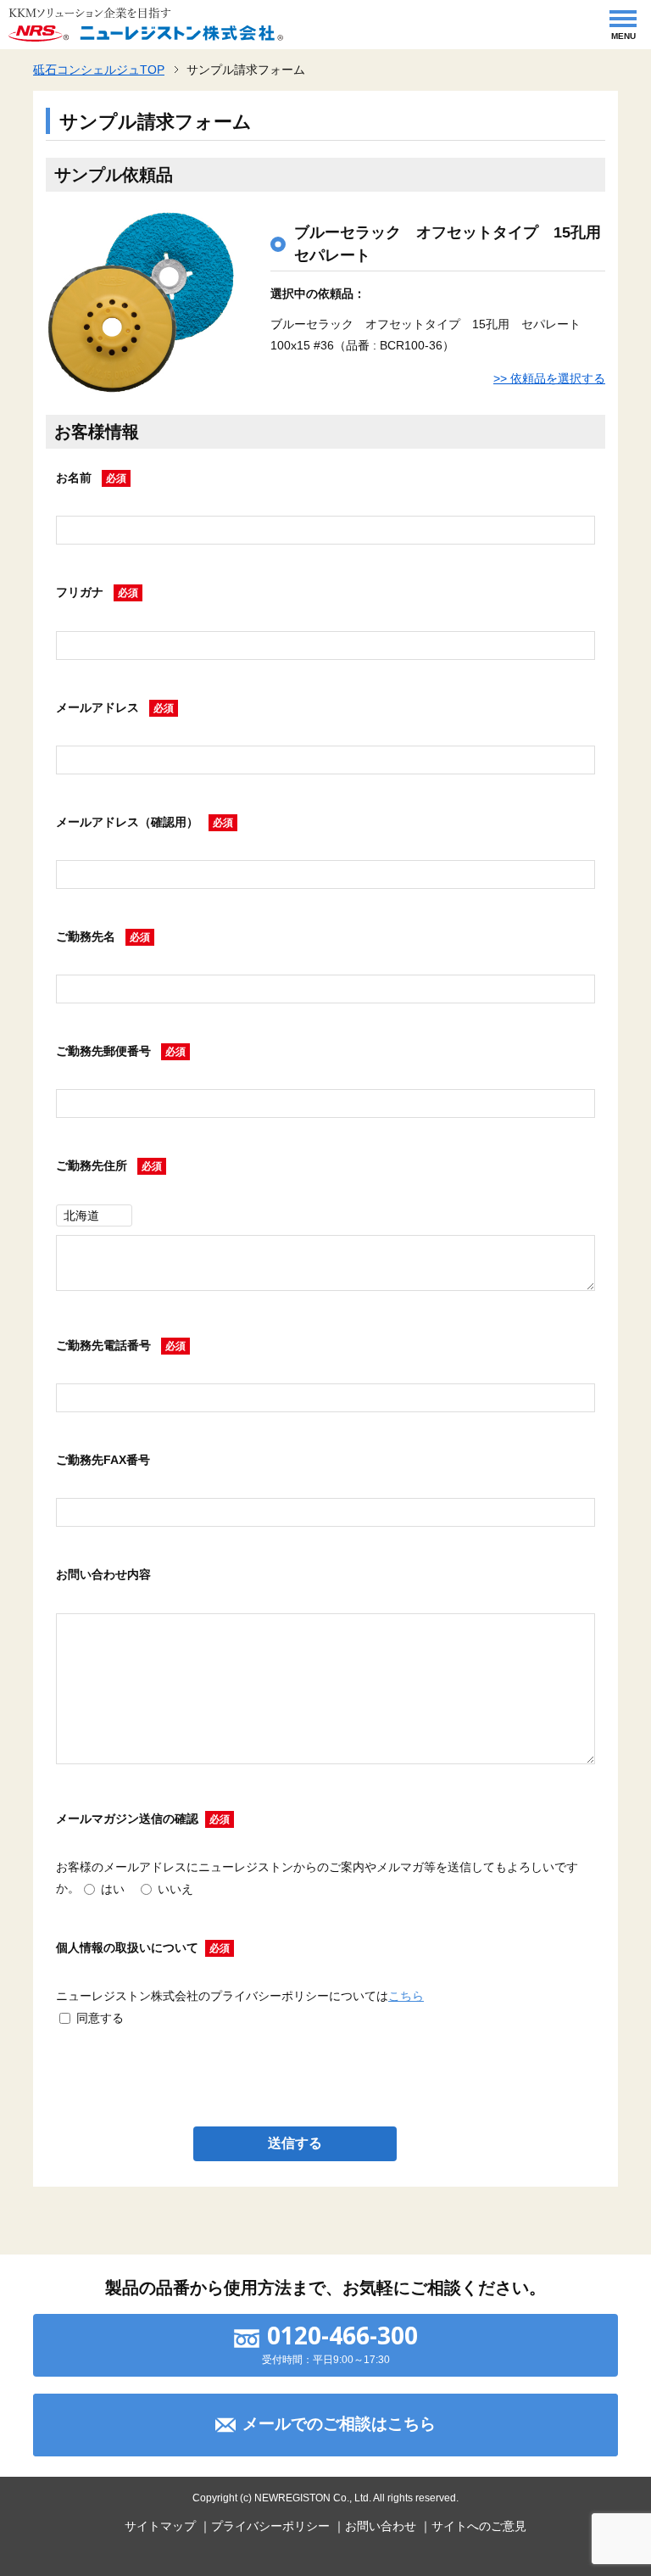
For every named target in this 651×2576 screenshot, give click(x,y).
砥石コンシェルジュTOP (99, 70)
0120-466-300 (342, 2335)
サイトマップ (160, 2526)
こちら (406, 1996)
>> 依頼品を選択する (549, 378)
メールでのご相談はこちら (339, 2424)
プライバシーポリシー (270, 2526)
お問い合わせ (381, 2526)
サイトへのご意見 (479, 2526)
